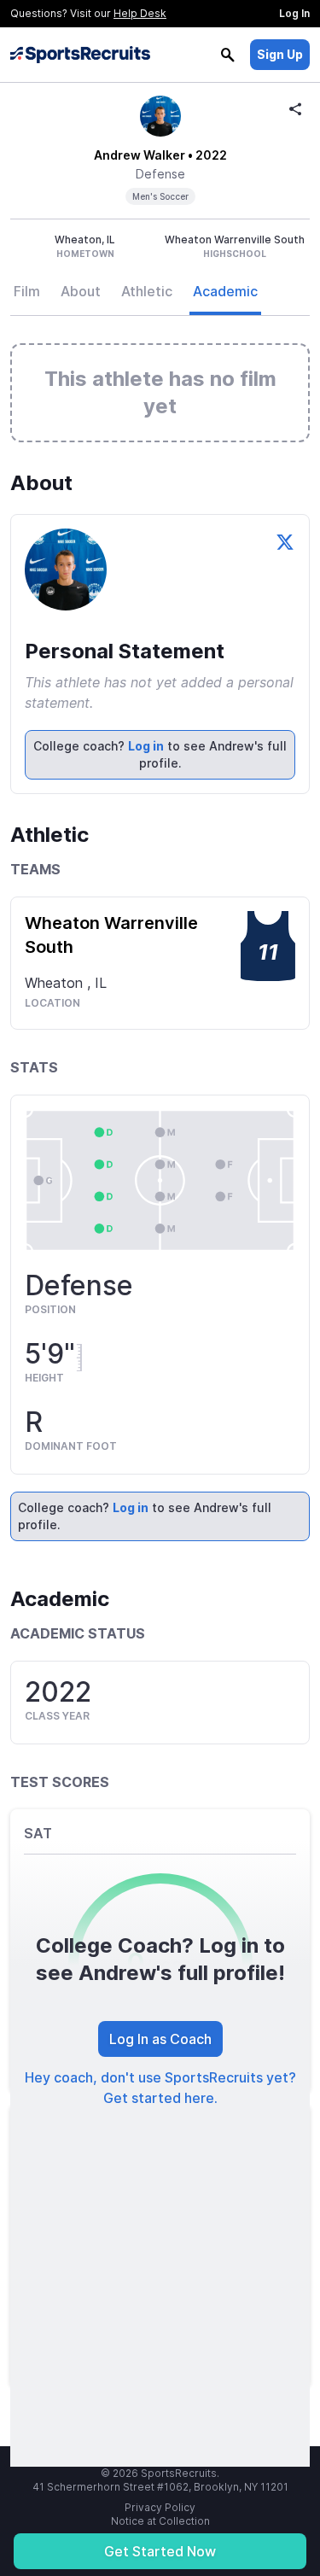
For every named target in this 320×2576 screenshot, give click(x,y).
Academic (225, 291)
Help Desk (140, 13)
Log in (146, 746)
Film (27, 291)
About (81, 291)
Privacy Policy (160, 2507)
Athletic (147, 291)
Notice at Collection (160, 2521)
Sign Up (280, 54)
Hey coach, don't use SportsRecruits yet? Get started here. (160, 2088)
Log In (294, 13)
